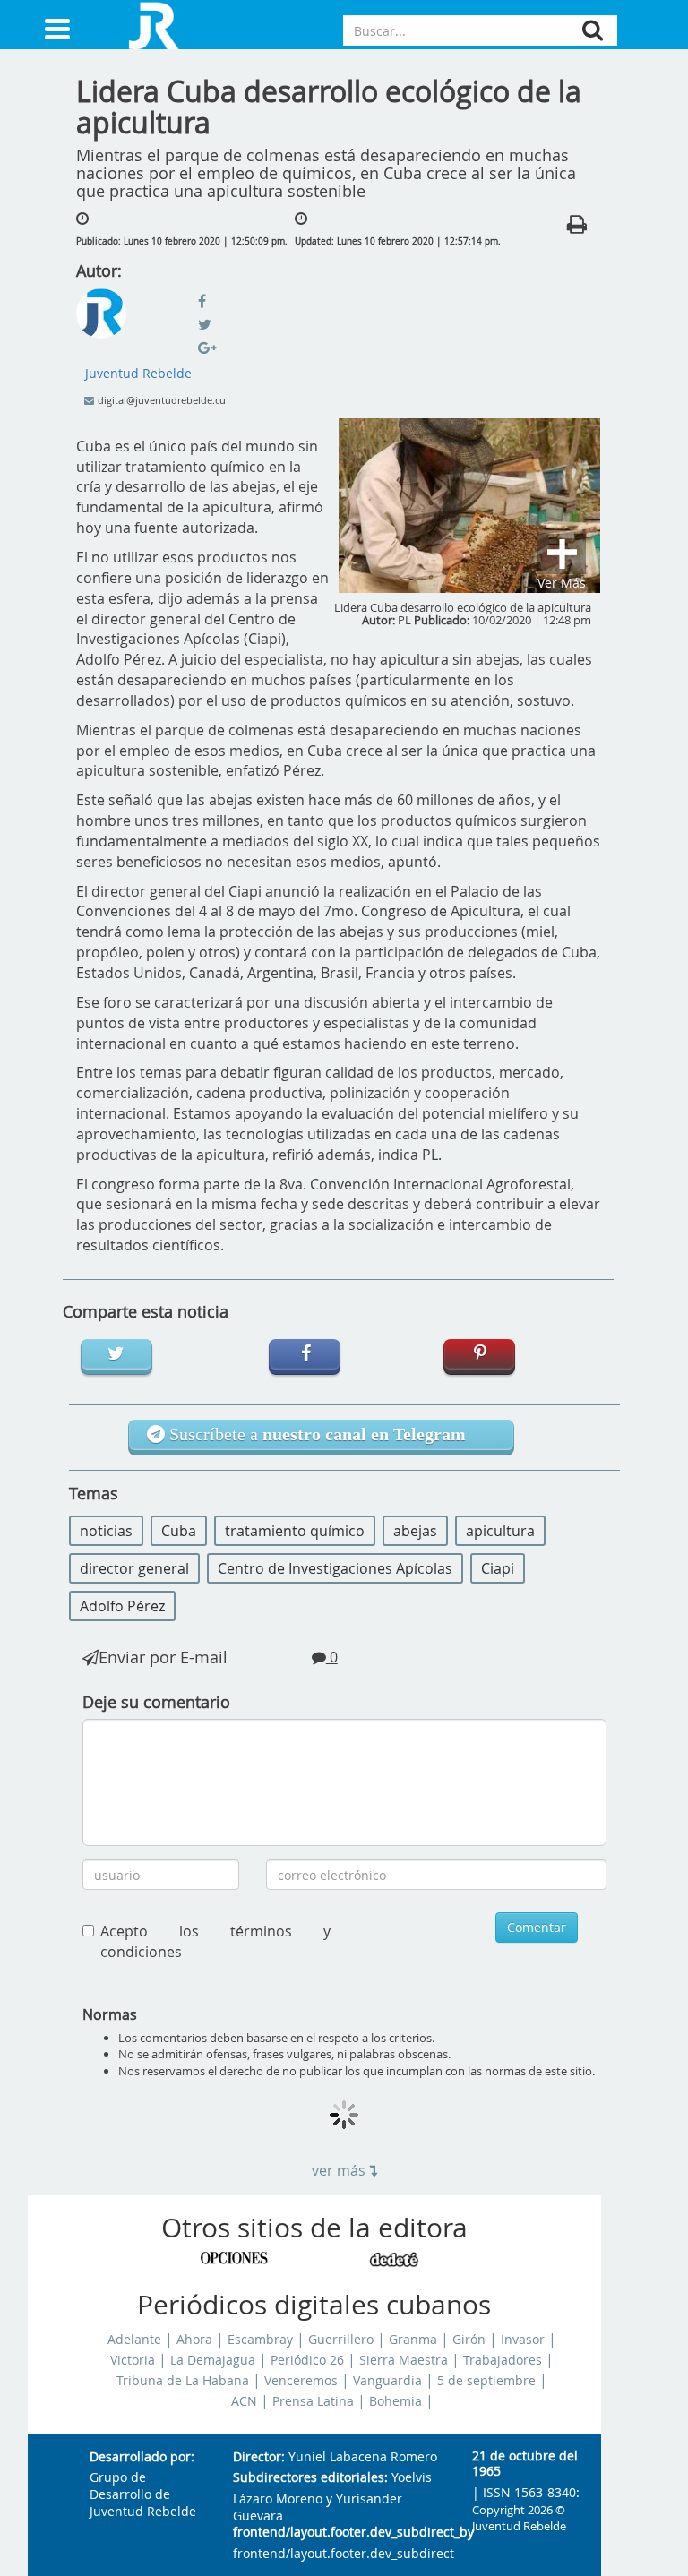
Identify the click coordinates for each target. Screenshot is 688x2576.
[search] (593, 30)
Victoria (133, 2360)
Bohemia (396, 2401)
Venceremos (301, 2381)
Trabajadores (503, 2360)
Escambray (260, 2340)
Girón (469, 2340)
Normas (110, 2014)
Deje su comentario (156, 1702)
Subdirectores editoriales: (310, 2478)
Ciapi (498, 1568)
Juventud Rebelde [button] (138, 373)
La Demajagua (213, 2360)
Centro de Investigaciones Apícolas (335, 1568)
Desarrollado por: (142, 2457)
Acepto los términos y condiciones (216, 1941)
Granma (413, 2340)
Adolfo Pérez (122, 1606)
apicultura (500, 1531)
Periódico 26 (307, 2360)
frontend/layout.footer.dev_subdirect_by (338, 2533)
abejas (415, 1531)
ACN (244, 2401)
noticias (106, 1531)
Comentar (537, 1927)
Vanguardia (387, 2381)
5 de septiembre (486, 2381)
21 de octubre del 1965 (525, 2464)
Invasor (523, 2340)
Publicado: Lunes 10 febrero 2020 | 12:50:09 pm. (182, 241)
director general (134, 1568)
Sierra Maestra (404, 2360)
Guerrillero (341, 2340)
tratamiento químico (295, 1531)
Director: (259, 2457)
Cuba (179, 1531)
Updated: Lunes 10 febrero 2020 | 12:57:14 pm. (398, 241)
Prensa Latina (313, 2401)
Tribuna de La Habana (183, 2381)
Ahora (194, 2340)
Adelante (134, 2340)
